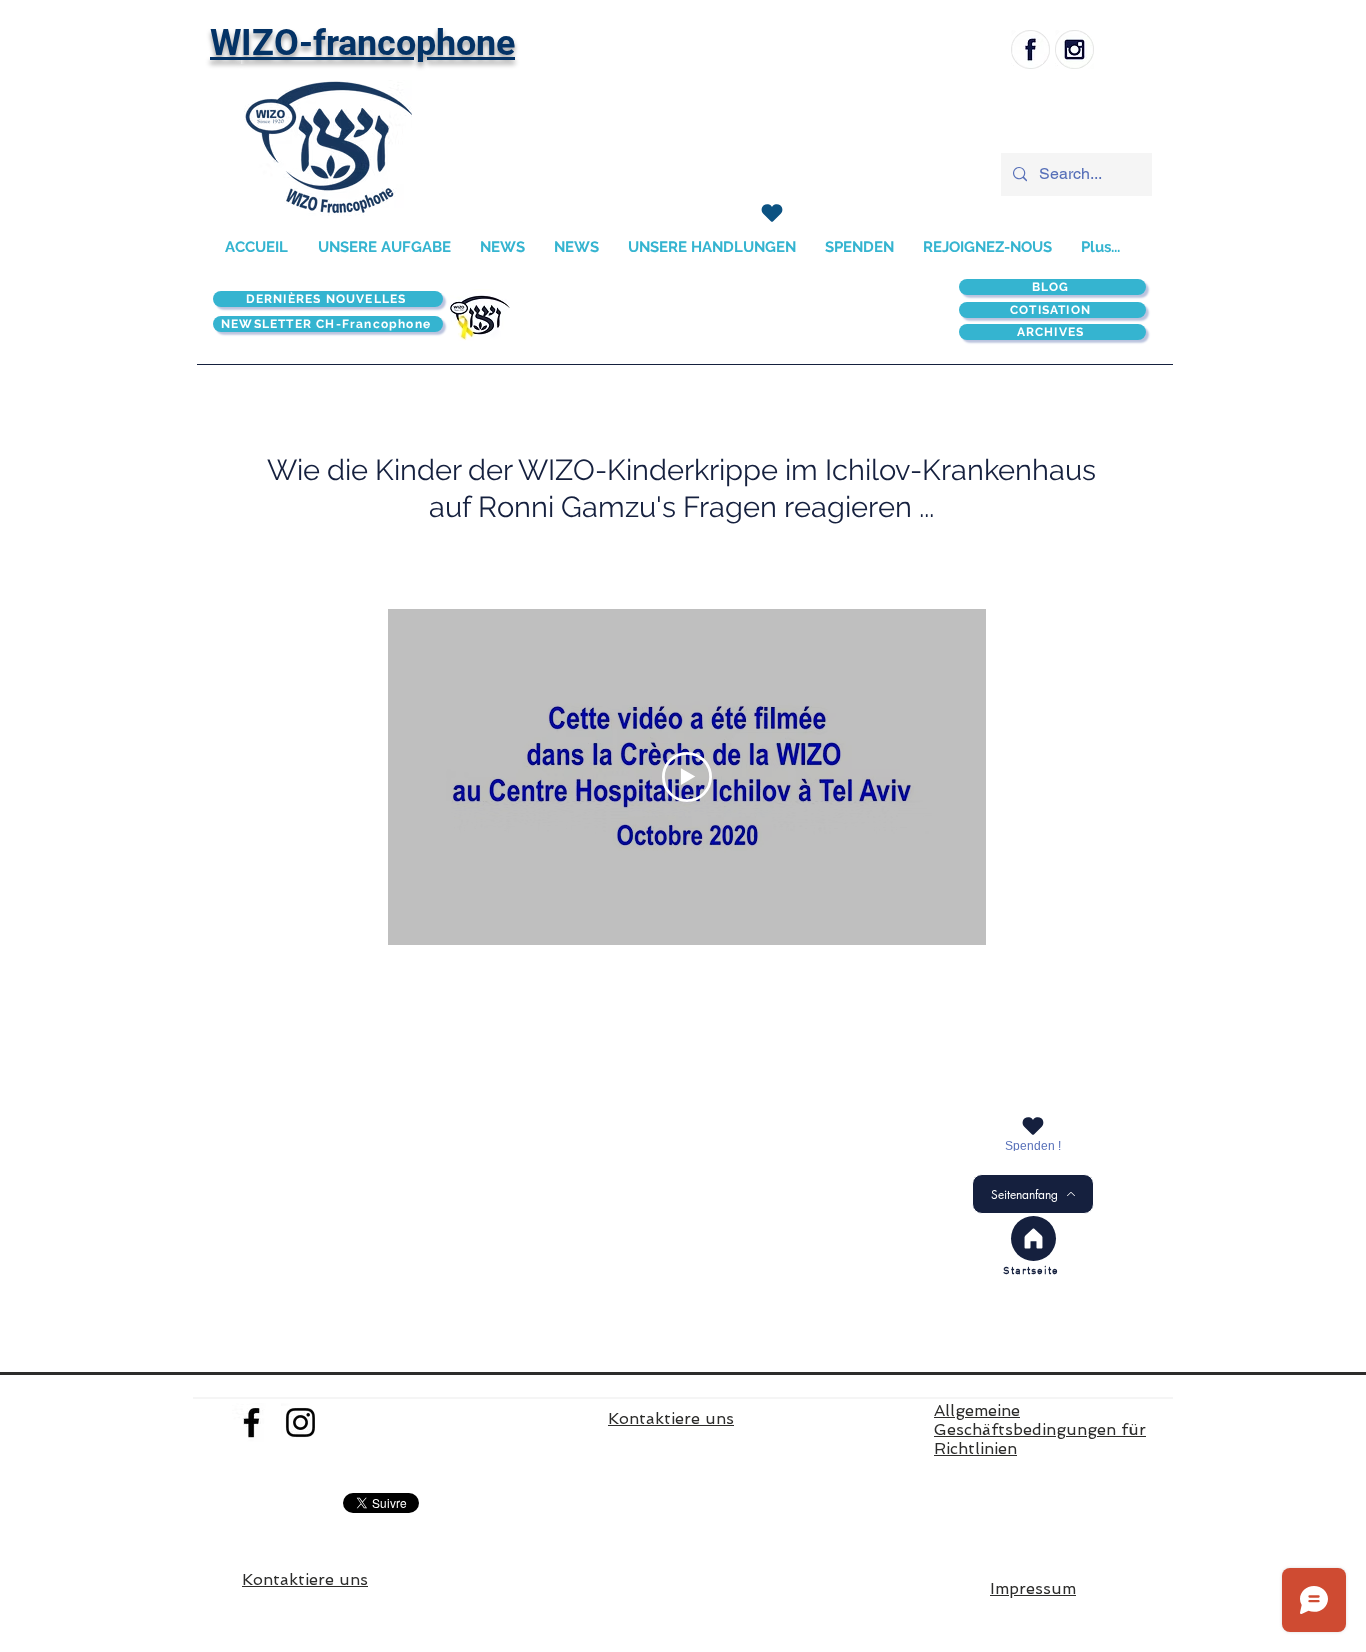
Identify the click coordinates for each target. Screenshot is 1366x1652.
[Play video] (687, 777)
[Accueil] (1033, 1238)
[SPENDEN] (771, 213)
